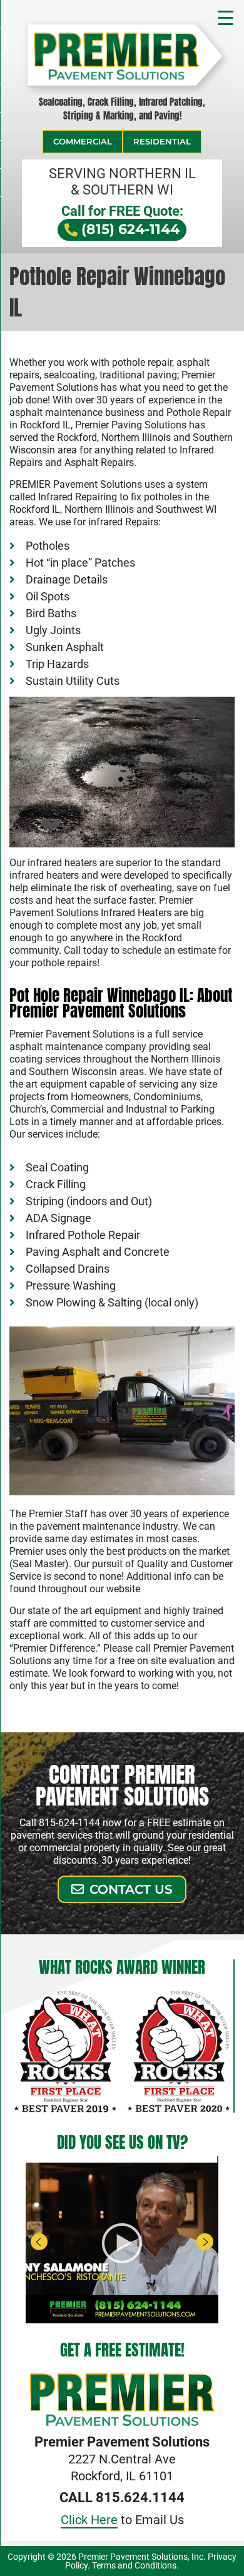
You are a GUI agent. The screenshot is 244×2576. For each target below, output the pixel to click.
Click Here (89, 2520)
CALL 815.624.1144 (122, 2498)
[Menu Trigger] (226, 16)
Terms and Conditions (134, 2565)
